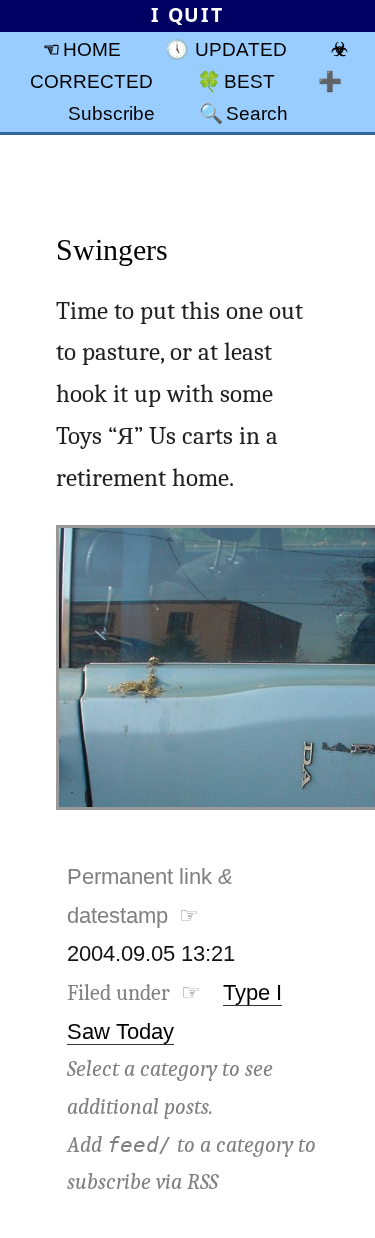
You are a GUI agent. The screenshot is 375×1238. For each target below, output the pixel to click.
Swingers (112, 249)
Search (257, 113)
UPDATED (241, 49)
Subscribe (111, 113)
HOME (92, 49)
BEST (249, 81)
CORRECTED (91, 81)
